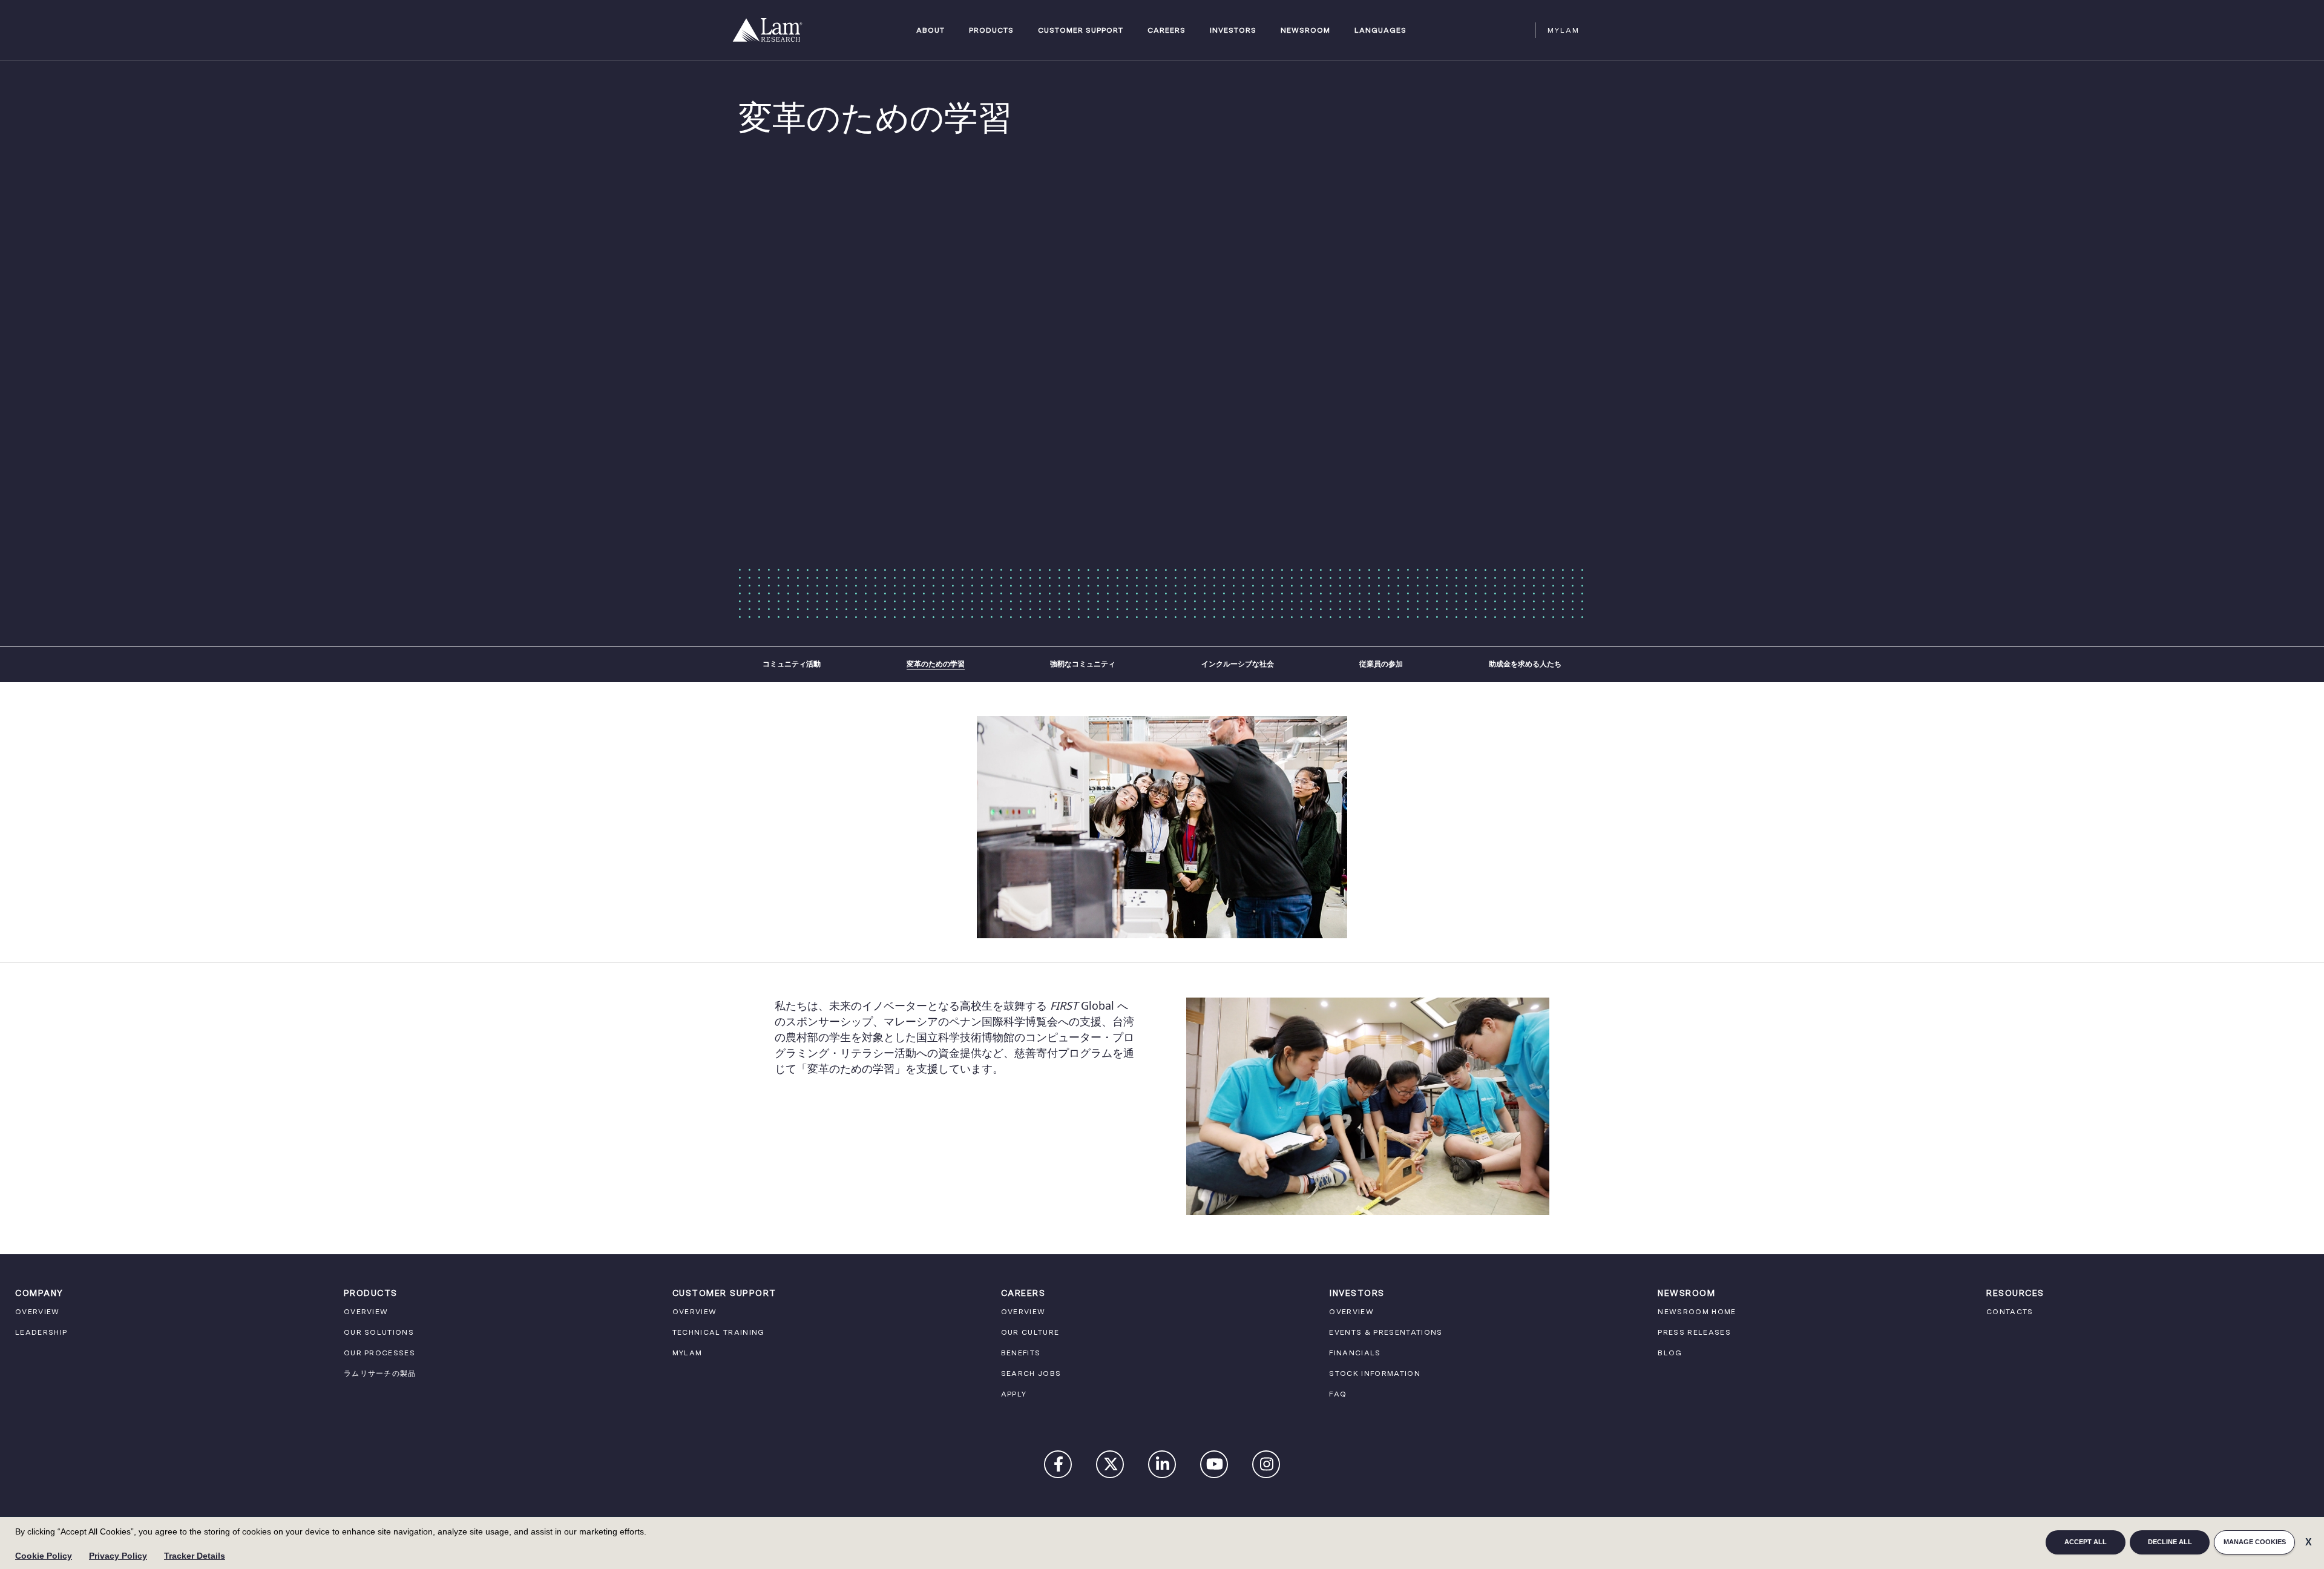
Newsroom (1305, 31)
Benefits (1021, 1353)
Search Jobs (1031, 1373)
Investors (1233, 31)
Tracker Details (195, 1556)
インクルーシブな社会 (1238, 664)
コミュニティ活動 (792, 664)
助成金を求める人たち (1525, 664)
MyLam (1564, 30)
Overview (38, 1312)
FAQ (1338, 1394)
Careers (1167, 31)
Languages (1380, 31)
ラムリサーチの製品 (380, 1373)
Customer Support (1081, 31)
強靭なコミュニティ (1083, 664)
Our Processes (379, 1353)
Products (991, 31)
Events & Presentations (1386, 1332)
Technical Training (719, 1332)
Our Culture (1030, 1332)
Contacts (2010, 1312)
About (931, 31)
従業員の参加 (1381, 664)
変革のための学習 (936, 664)
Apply (1014, 1394)
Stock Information (1375, 1373)
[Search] (1520, 30)
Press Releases (1694, 1332)
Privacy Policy (118, 1556)
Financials (1355, 1353)
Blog (1670, 1353)
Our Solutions (379, 1332)
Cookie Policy (44, 1556)
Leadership (41, 1332)
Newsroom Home (1697, 1312)
